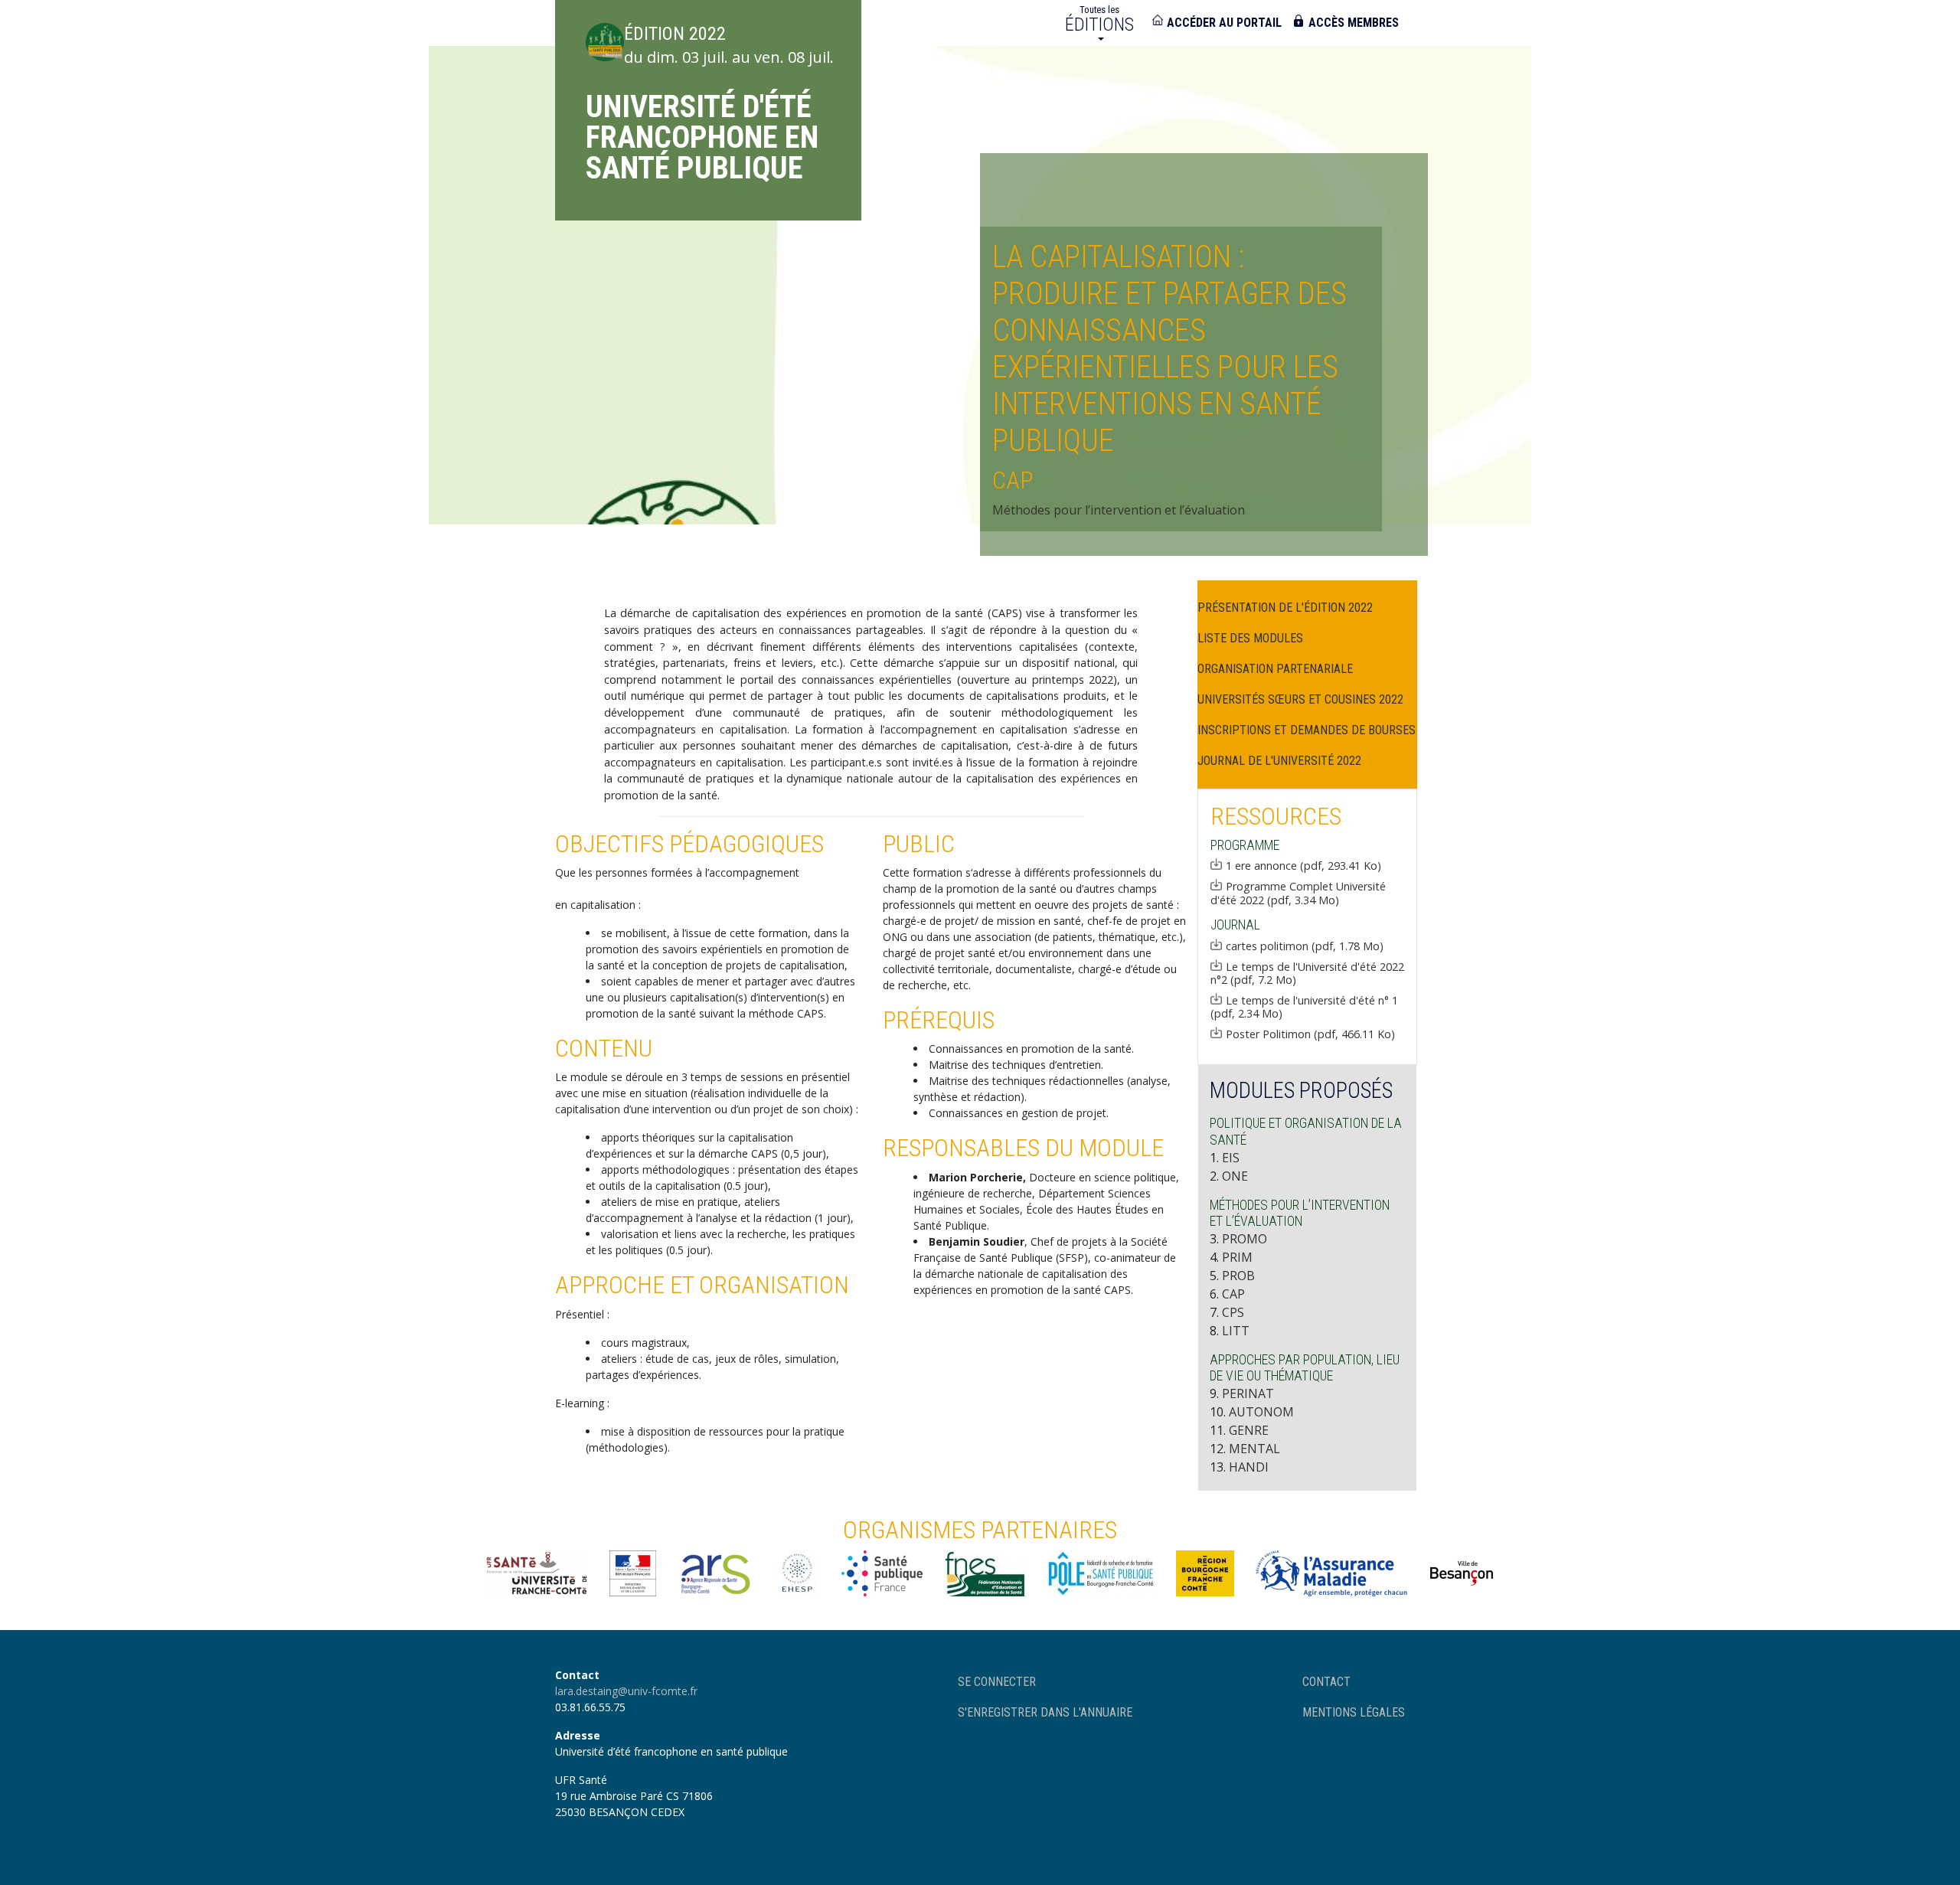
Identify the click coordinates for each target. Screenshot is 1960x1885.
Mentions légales (1354, 1712)
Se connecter (997, 1682)
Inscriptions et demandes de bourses (1307, 730)
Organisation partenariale (1275, 669)
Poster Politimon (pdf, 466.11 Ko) (1310, 1034)
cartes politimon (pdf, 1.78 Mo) (1305, 946)
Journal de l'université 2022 (1279, 761)
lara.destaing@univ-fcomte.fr (626, 1691)
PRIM (1237, 1257)
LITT (1236, 1331)
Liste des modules (1250, 638)
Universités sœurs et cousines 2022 (1300, 699)
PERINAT (1248, 1393)
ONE (1235, 1176)
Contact (1326, 1682)
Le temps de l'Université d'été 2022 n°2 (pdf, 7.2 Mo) (1307, 973)
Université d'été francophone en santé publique (702, 137)
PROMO (1245, 1239)
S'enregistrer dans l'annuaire (1045, 1712)
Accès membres (1354, 23)
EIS (1231, 1158)
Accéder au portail (1224, 23)
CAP (1233, 1294)
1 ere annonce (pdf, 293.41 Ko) (1303, 865)
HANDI (1249, 1467)
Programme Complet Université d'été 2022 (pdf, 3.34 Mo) (1298, 893)
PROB (1238, 1276)
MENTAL (1254, 1449)
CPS (1233, 1312)
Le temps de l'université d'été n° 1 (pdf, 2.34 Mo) (1304, 1007)
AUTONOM (1261, 1412)
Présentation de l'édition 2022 (1285, 608)
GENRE (1249, 1430)
